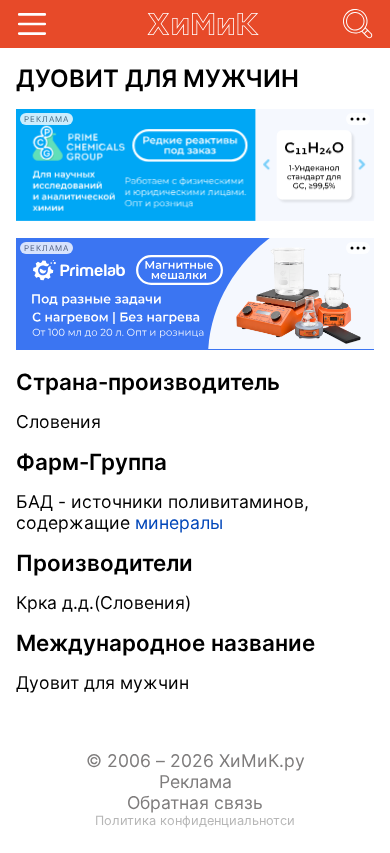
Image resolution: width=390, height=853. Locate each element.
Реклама (195, 781)
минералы (179, 522)
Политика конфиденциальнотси (195, 820)
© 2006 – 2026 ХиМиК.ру (195, 760)
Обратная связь (195, 802)
